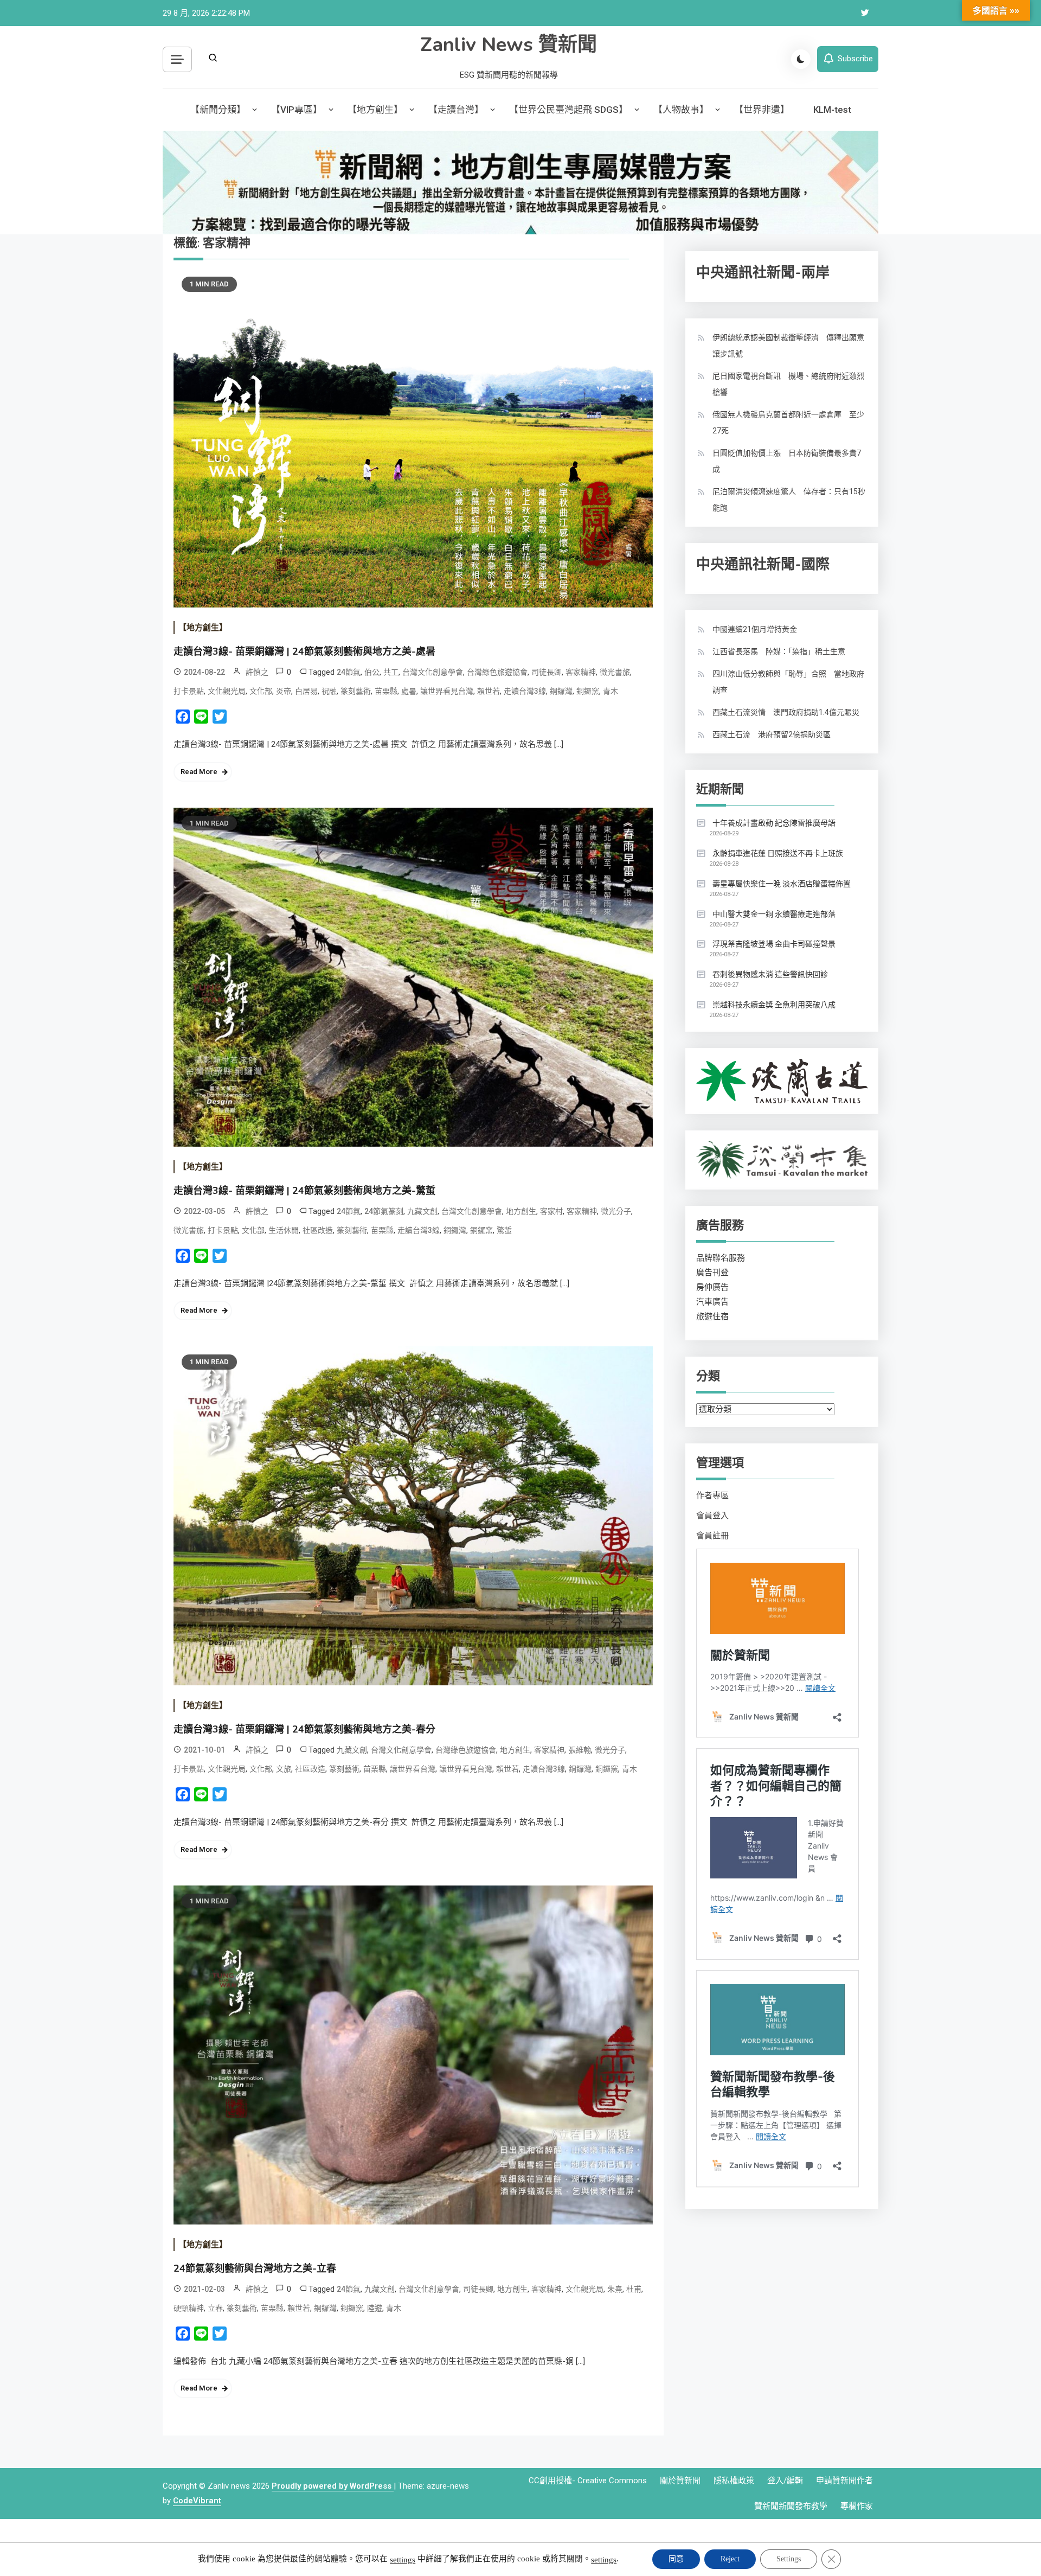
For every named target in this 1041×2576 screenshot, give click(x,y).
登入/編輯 (785, 2481)
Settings (789, 2559)
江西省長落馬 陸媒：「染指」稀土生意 (779, 651)
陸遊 (375, 2308)
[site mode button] (801, 59)
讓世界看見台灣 (447, 691)
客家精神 (581, 672)
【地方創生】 (375, 110)
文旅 (284, 1769)
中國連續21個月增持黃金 (755, 629)
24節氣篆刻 (384, 1211)
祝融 (329, 691)
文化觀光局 (227, 691)
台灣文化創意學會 (433, 672)
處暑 (409, 691)
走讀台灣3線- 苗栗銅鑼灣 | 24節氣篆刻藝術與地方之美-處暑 (304, 651)
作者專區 (712, 1495)
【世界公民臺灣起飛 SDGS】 (568, 110)
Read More (199, 772)
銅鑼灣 (561, 691)
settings (403, 2560)
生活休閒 (284, 1230)
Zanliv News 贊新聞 (509, 45)
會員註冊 (712, 1536)
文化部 (261, 691)
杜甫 (634, 2289)
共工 (391, 672)
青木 (611, 691)
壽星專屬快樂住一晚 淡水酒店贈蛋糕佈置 (782, 884)
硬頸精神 (189, 2308)
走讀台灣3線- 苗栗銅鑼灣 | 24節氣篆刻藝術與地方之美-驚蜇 (304, 1191)
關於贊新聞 (680, 2481)
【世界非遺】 (762, 110)
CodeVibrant (197, 2501)
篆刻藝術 (356, 691)
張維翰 (580, 1750)
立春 (215, 2308)
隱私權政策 (734, 2481)
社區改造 (318, 1230)
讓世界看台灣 (413, 1769)
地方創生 (521, 1211)
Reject (730, 2559)
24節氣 (349, 672)
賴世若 (489, 691)
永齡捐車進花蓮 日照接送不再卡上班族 (778, 853)
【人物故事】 (681, 110)
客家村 (551, 1211)
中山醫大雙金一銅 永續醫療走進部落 (774, 914)
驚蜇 (504, 1230)
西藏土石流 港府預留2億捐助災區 (772, 734)
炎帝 (284, 691)
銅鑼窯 (588, 691)
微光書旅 (615, 672)
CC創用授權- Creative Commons (588, 2481)
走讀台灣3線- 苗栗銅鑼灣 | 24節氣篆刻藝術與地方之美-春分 (304, 1729)
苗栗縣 (386, 691)
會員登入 (712, 1516)
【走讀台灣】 (456, 110)
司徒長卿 (547, 672)
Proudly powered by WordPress (333, 2486)
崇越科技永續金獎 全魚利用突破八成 (774, 1005)
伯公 (372, 672)
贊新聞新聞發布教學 (791, 2506)
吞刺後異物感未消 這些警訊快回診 (770, 974)
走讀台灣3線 (525, 691)
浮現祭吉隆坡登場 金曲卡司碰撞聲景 (774, 944)
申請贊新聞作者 (844, 2481)
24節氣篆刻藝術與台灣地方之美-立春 (255, 2268)
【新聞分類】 (218, 110)
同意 (676, 2559)
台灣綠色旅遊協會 (497, 672)
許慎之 (257, 672)
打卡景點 (189, 691)
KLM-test (832, 110)
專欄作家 (857, 2506)
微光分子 (616, 1211)
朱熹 (615, 2289)
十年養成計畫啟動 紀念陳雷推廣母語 (774, 823)
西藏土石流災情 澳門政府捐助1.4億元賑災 (786, 712)
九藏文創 (422, 1211)
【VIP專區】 (297, 110)
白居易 (306, 691)
